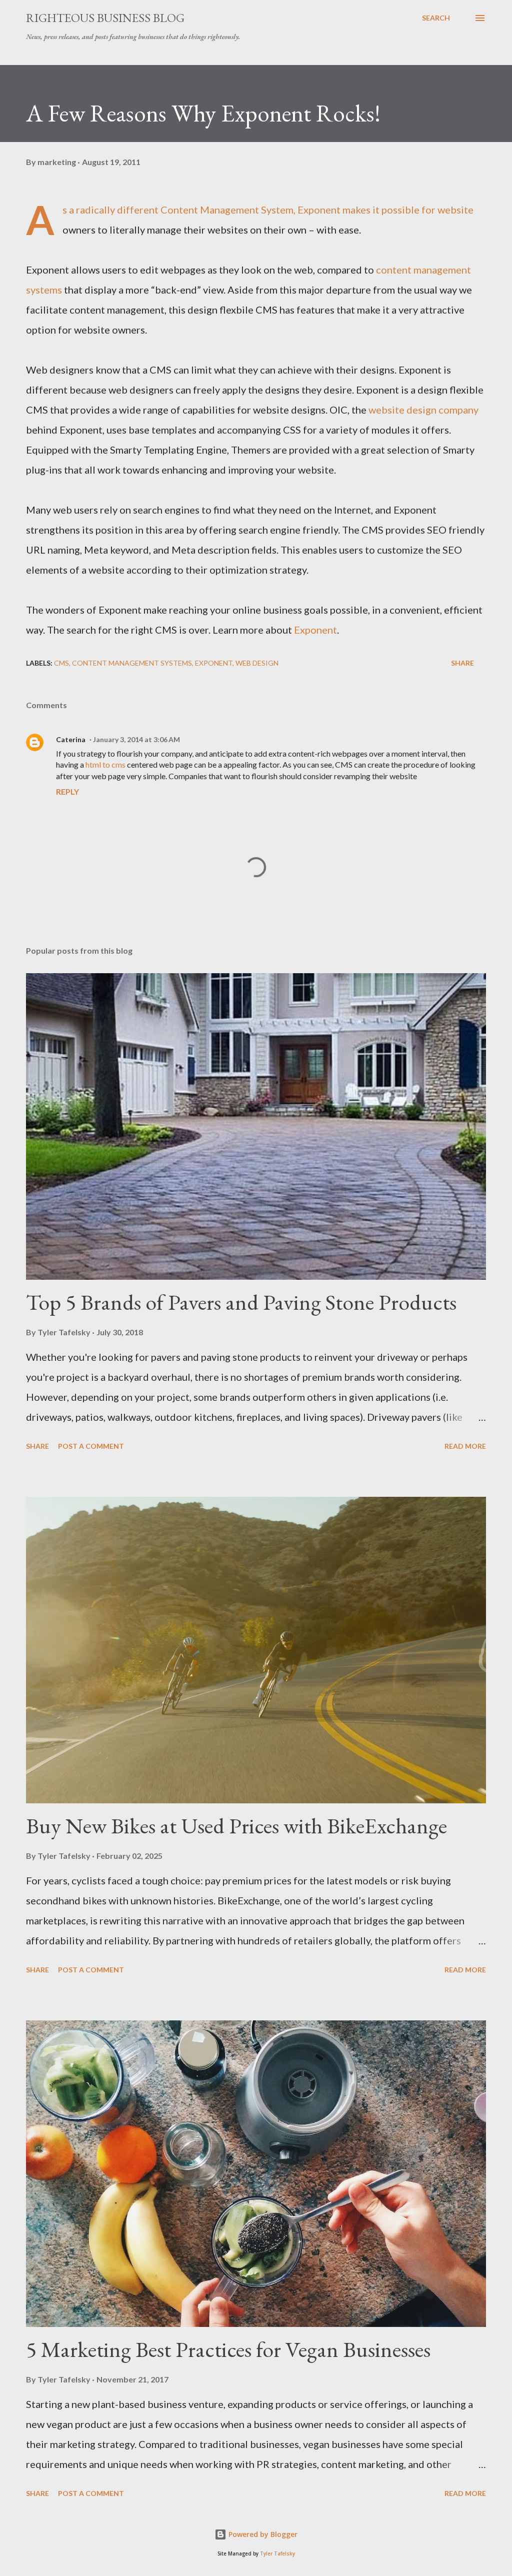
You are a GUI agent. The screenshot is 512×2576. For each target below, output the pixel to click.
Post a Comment (91, 1446)
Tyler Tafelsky (277, 2554)
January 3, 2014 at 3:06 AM (136, 739)
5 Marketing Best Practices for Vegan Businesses (228, 2349)
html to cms (105, 764)
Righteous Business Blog (105, 18)
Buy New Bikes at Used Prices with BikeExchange (236, 1826)
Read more (465, 1446)
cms (61, 663)
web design (257, 663)
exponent (214, 663)
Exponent (315, 630)
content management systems (132, 663)
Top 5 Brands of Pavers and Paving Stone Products (241, 1302)
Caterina (71, 739)
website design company (423, 410)
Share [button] (462, 663)
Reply (67, 791)
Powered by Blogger (262, 2534)
